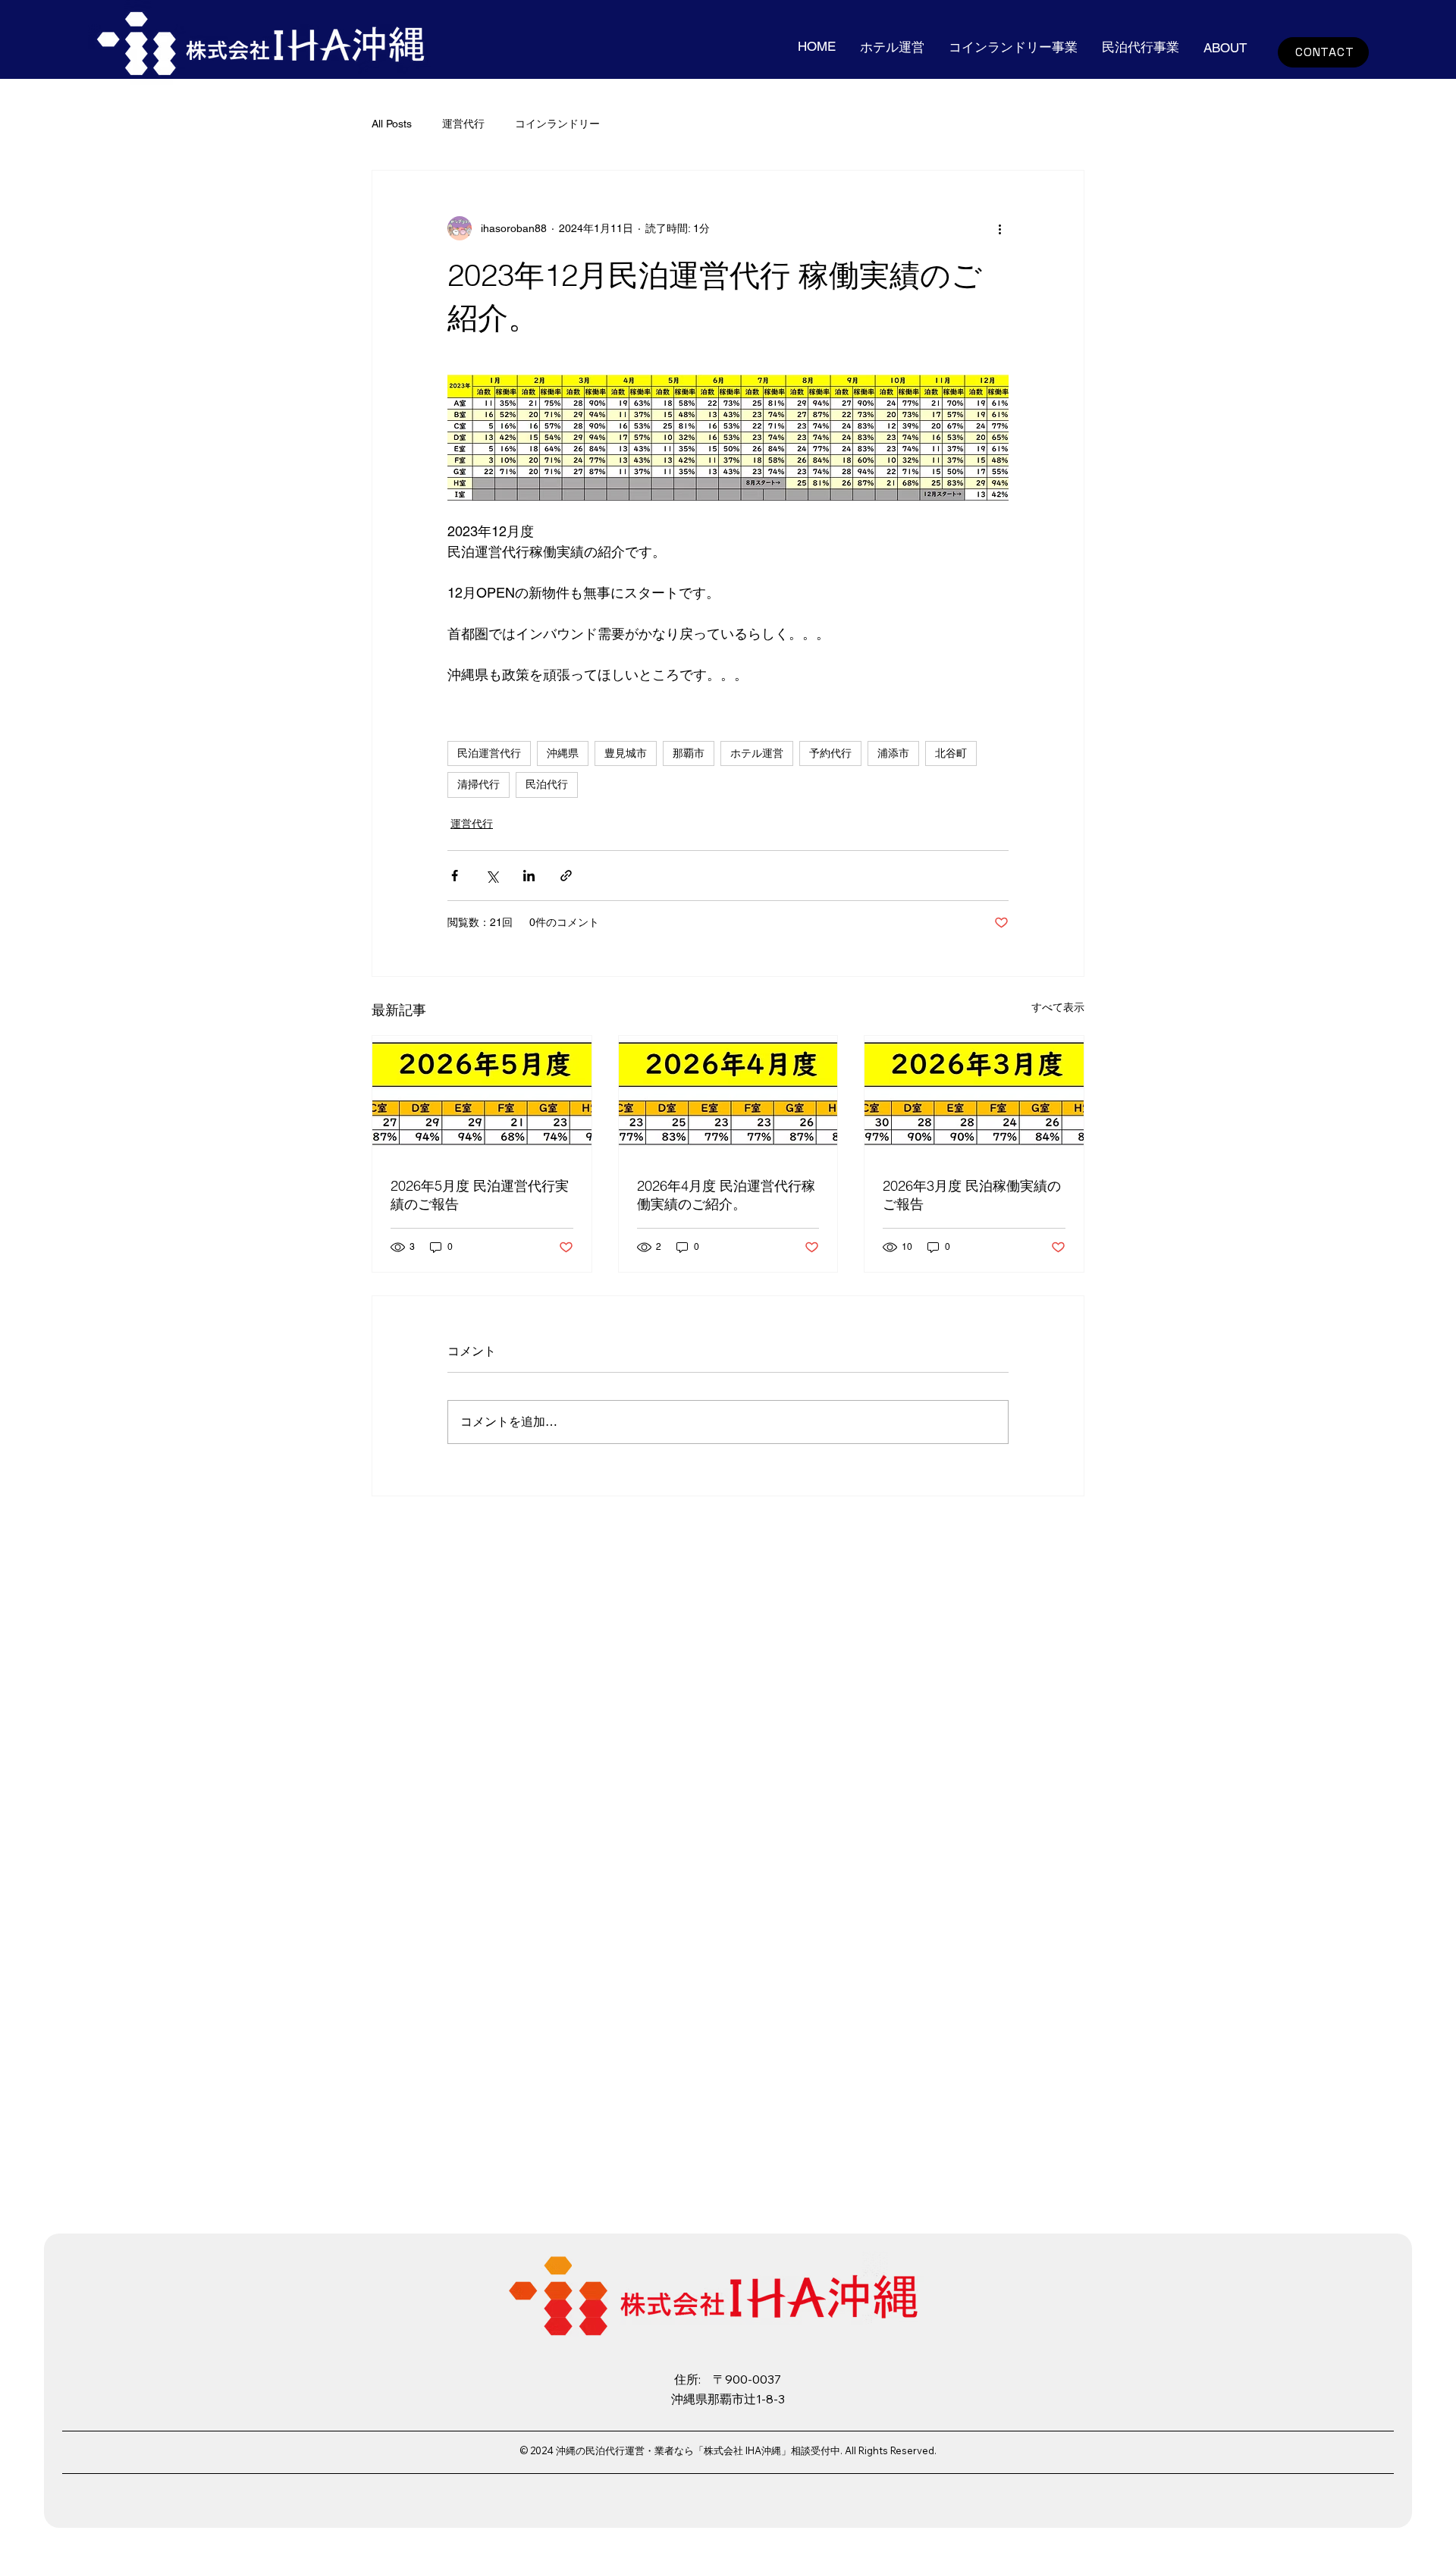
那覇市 (689, 753)
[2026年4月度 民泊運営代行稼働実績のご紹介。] (728, 1097)
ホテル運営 (757, 753)
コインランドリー (557, 124)
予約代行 (830, 753)
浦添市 (893, 753)
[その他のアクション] (999, 228)
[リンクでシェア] (566, 876)
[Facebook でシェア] (455, 876)
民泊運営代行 (489, 753)
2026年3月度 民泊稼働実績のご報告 (972, 1195)
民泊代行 (547, 784)
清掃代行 (479, 784)
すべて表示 (1058, 1007)
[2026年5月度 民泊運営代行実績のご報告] (482, 1097)
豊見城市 (626, 753)
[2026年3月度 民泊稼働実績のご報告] (974, 1097)
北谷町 (951, 753)
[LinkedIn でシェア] (529, 876)
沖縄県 (563, 753)
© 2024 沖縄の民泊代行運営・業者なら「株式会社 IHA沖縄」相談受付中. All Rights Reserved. (728, 2450)
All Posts (392, 124)
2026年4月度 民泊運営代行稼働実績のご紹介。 (726, 1195)
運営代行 (463, 124)
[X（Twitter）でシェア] (492, 876)
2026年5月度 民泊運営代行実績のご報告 (480, 1195)
